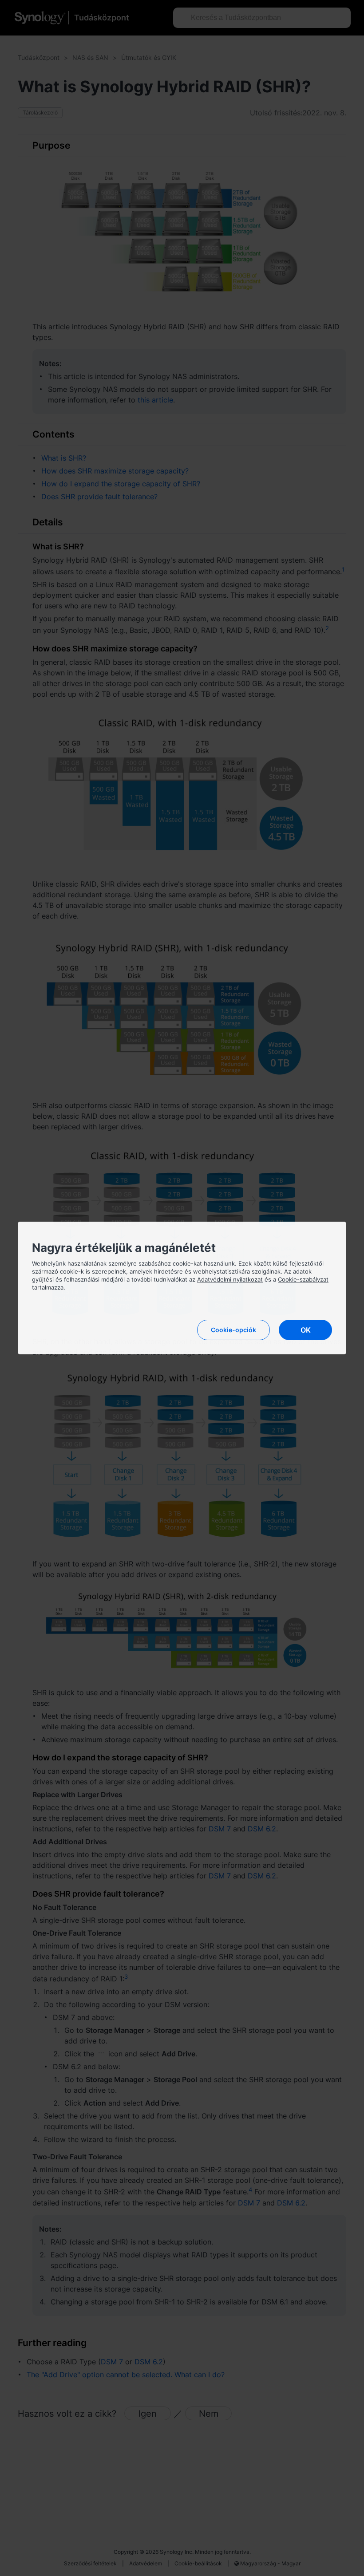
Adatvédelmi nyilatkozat (230, 1279)
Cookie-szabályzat (303, 1279)
